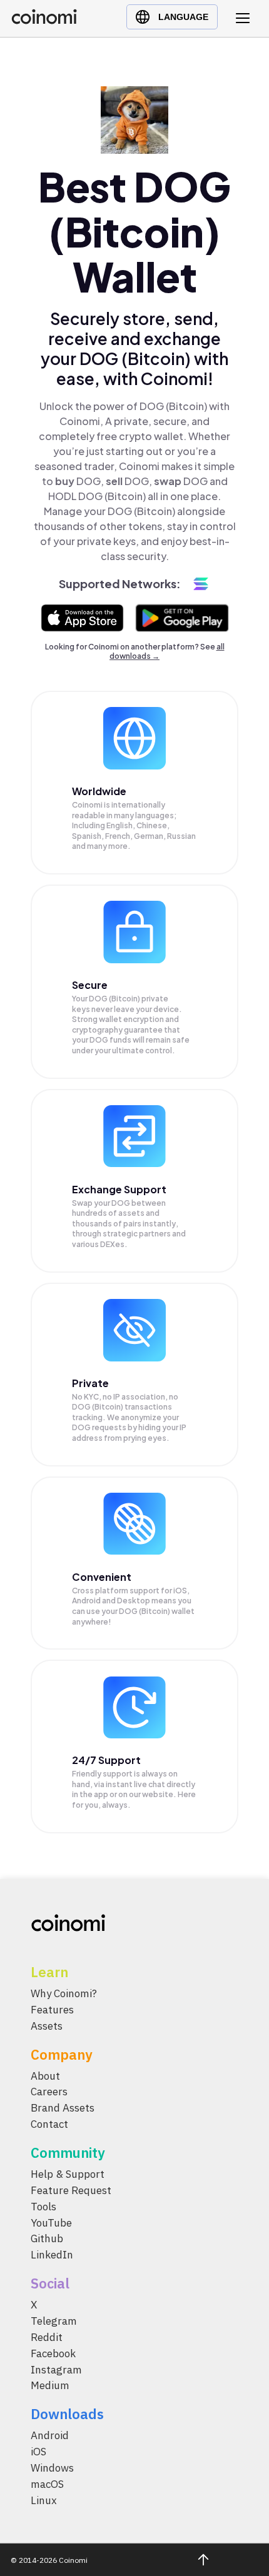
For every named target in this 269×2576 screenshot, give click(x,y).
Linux (44, 2500)
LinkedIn (52, 2255)
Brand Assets (63, 2108)
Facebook (53, 2353)
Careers (49, 2092)
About (45, 2076)
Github (47, 2239)
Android (50, 2436)
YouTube (51, 2223)
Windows (52, 2468)
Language (183, 17)
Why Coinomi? (64, 1993)
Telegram (54, 2322)
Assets (47, 2026)
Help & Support (68, 2175)
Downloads (67, 2414)
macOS (47, 2484)
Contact (49, 2125)
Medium (50, 2386)
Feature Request (71, 2190)
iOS (38, 2452)
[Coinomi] (44, 21)
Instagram (56, 2370)
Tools (43, 2207)
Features (52, 2010)
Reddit (47, 2337)
